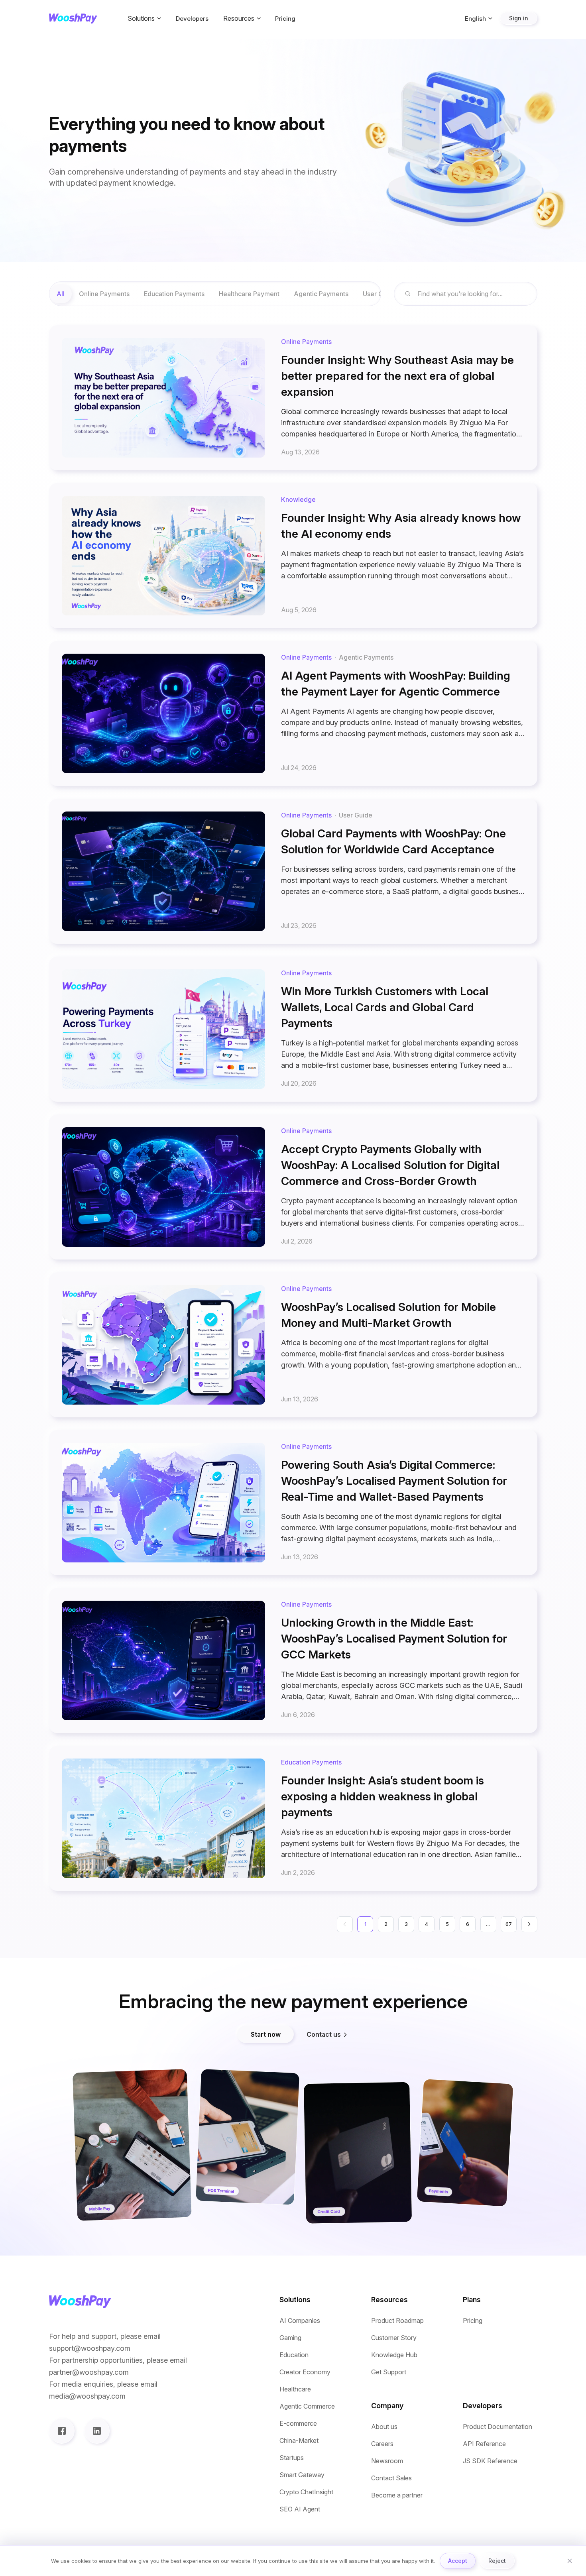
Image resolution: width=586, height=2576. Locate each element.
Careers (382, 2444)
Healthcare (295, 2389)
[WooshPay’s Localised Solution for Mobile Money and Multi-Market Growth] (293, 1345)
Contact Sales (391, 2478)
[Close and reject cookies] (570, 2561)
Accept (458, 2561)
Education (294, 2355)
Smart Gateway (302, 2475)
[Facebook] (62, 2431)
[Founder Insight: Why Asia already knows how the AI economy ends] (293, 556)
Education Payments (174, 294)
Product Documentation (498, 2427)
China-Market (299, 2441)
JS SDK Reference (490, 2461)
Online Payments (104, 294)
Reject (497, 2561)
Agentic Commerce (307, 2406)
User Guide (380, 294)
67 (509, 1924)
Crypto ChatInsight (306, 2492)
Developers (192, 19)
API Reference (484, 2444)
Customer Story (394, 2338)
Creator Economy (305, 2372)
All (61, 294)
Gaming (290, 2338)
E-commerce (298, 2424)
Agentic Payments (321, 294)
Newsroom (387, 2461)
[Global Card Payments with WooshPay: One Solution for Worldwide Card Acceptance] (293, 871)
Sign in (519, 18)
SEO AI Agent (300, 2509)
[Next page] (529, 1924)
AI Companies (300, 2321)
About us (384, 2427)
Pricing (285, 19)
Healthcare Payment (249, 294)
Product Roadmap (397, 2321)
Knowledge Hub (394, 2355)
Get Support (389, 2372)
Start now (266, 2034)
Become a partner (397, 2495)
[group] (215, 294)
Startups (292, 2458)
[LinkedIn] (97, 2431)
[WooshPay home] (73, 19)
